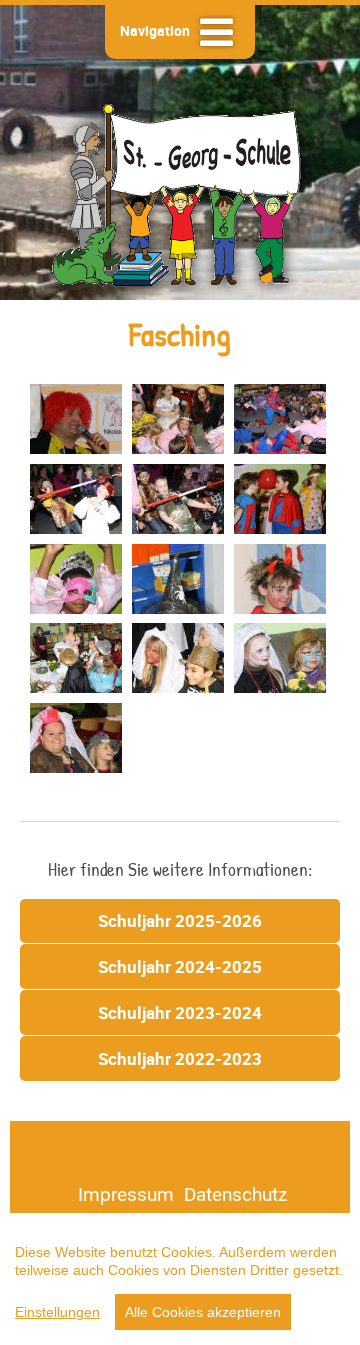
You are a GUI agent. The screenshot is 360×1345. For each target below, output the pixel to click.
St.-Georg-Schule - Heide (180, 192)
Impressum (126, 1194)
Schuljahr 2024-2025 (180, 966)
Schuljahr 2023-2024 (180, 1012)
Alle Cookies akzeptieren (203, 1312)
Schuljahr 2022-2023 (180, 1058)
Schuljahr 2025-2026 (180, 920)
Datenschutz (235, 1194)
